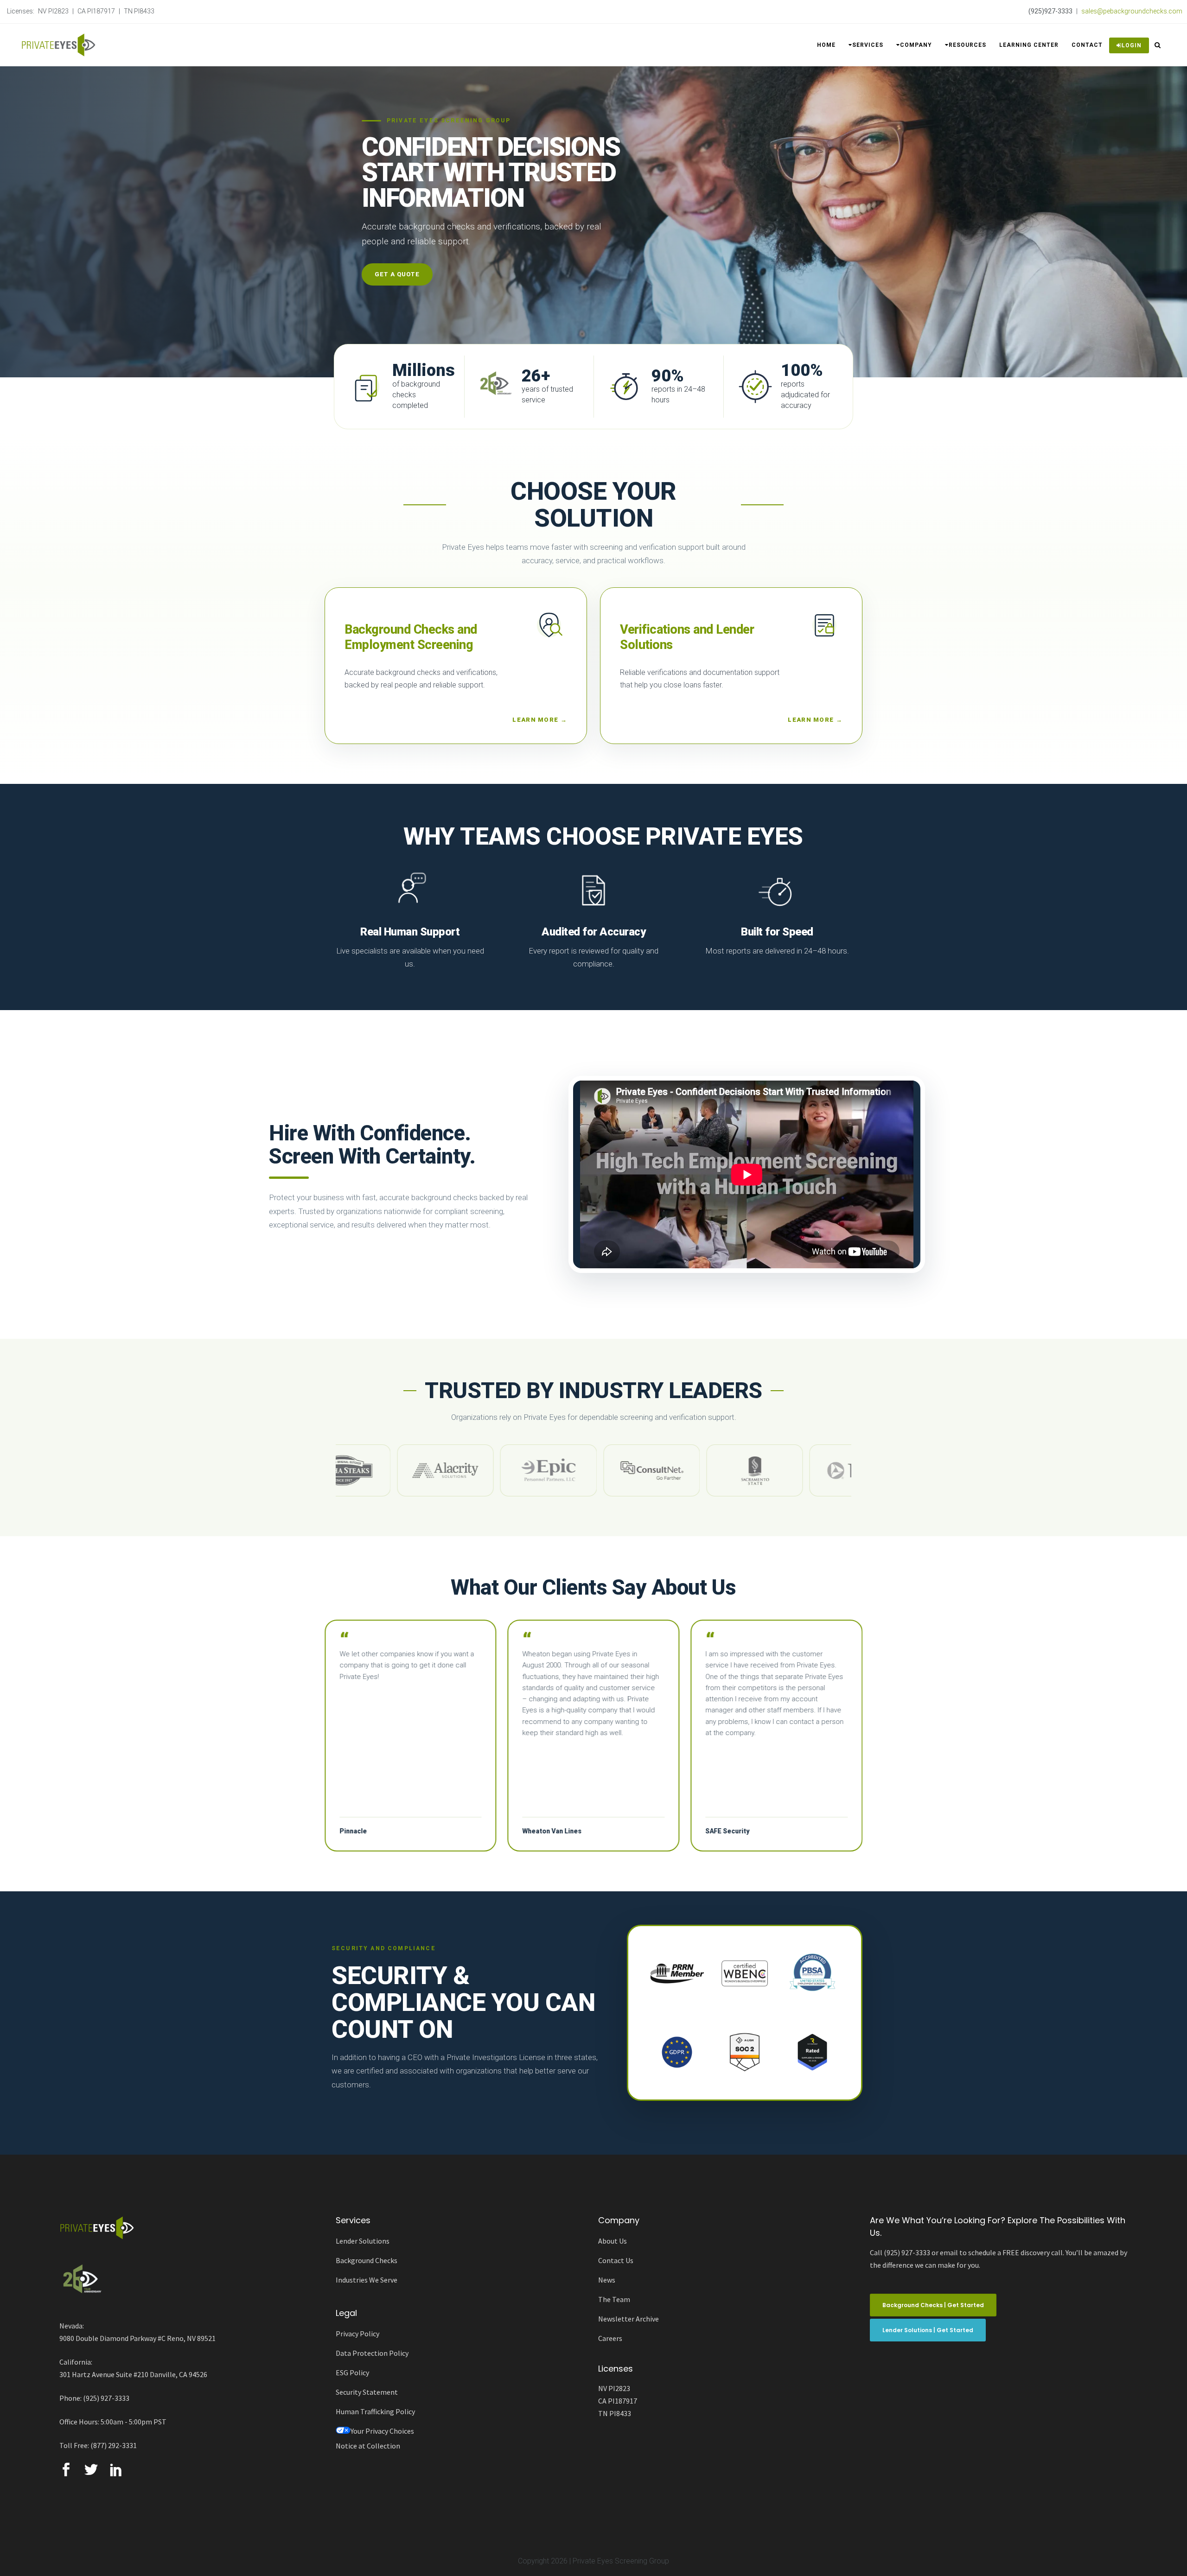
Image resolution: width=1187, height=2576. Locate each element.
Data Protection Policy (372, 2353)
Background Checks (367, 2260)
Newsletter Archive (629, 2319)
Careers (610, 2338)
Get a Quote (397, 274)
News (607, 2280)
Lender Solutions (363, 2241)
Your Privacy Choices (382, 2431)
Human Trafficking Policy (375, 2411)
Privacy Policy (357, 2334)
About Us (613, 2241)
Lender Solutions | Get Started (928, 2330)
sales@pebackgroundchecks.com (1132, 11)
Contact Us (616, 2260)
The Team (614, 2299)
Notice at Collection (368, 2446)
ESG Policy (352, 2372)
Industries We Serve (367, 2280)
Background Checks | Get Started (933, 2305)
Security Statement (367, 2392)
